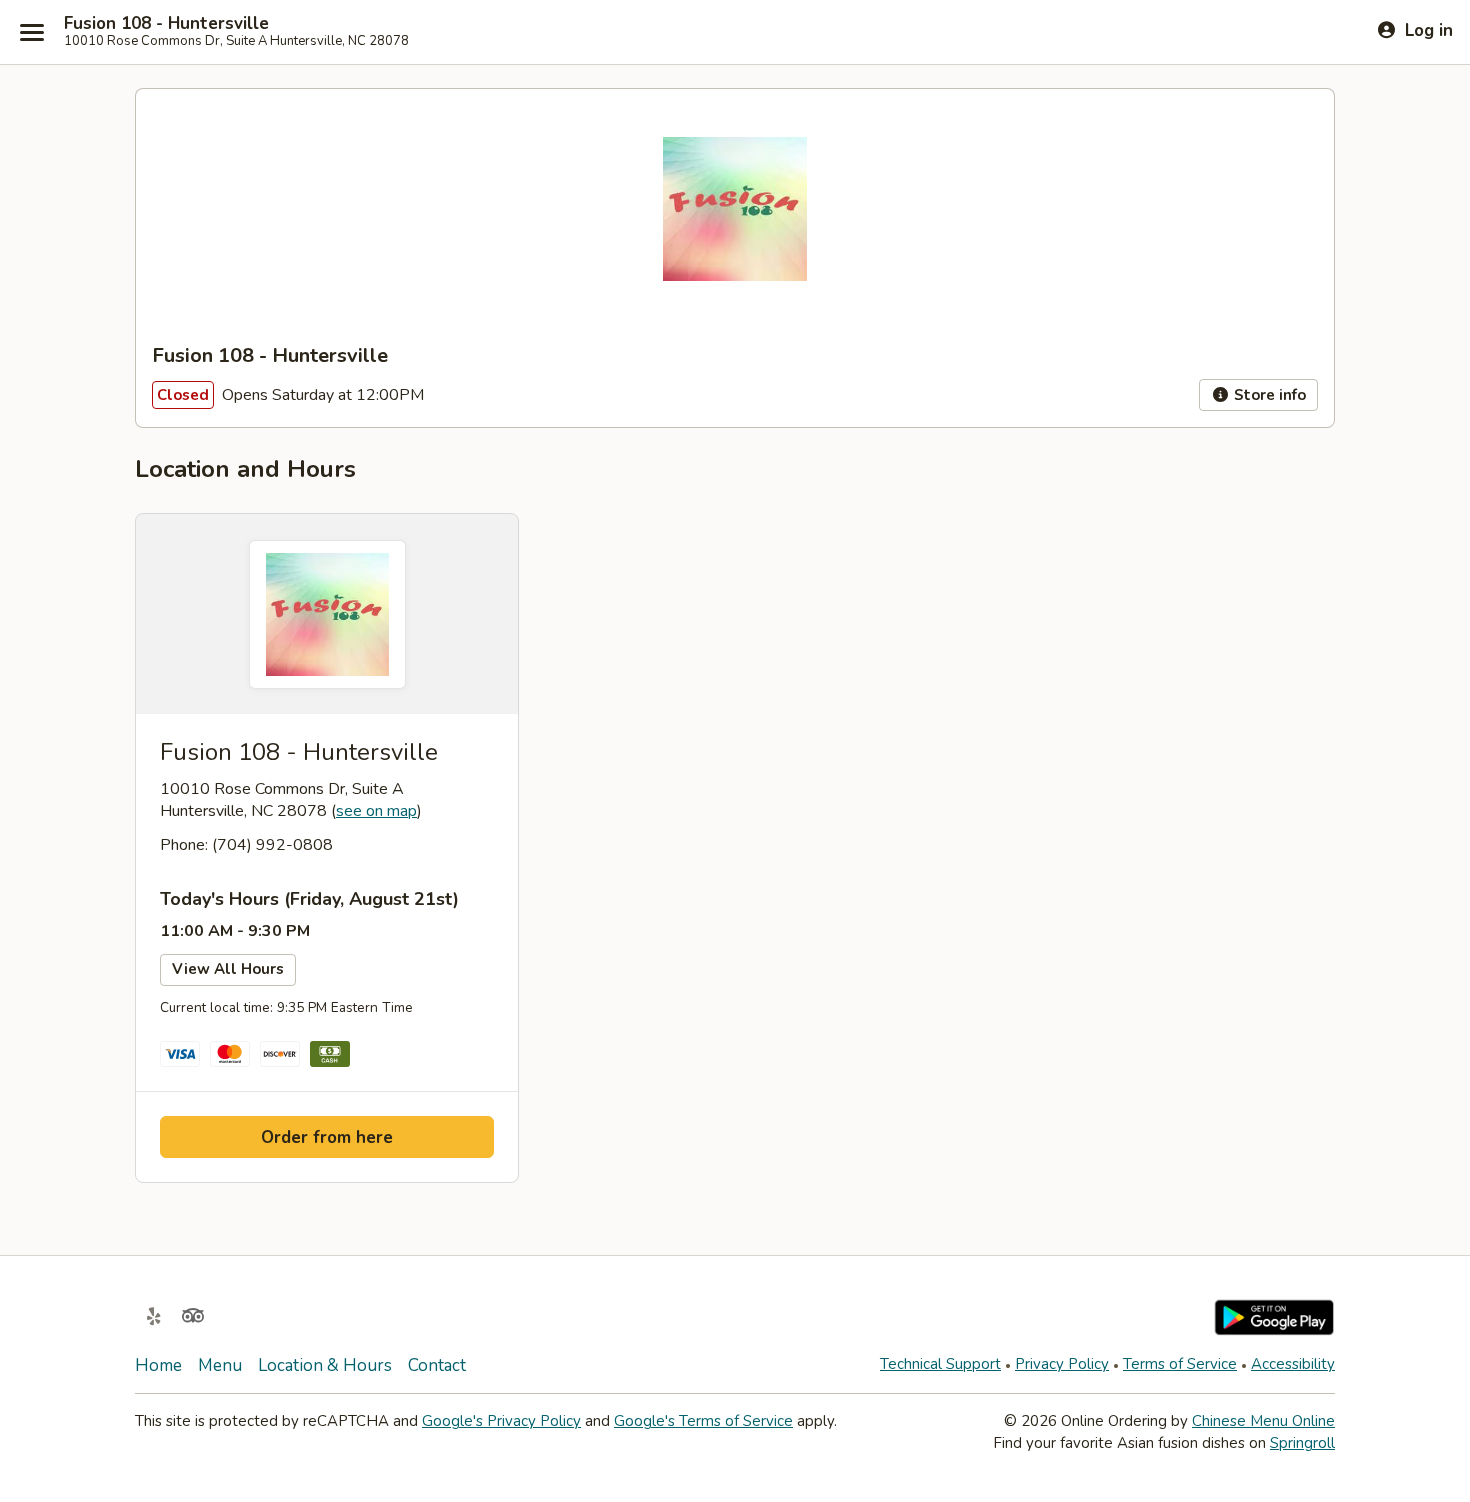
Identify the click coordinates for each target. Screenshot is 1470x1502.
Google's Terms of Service (703, 1421)
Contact (437, 1365)
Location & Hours (325, 1365)
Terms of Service (1180, 1364)
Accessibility (1293, 1364)
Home (158, 1365)
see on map (376, 811)
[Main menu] (32, 32)
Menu (220, 1365)
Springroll (1302, 1443)
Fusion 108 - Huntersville (166, 24)
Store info (1268, 395)
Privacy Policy (1062, 1364)
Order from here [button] (327, 1137)
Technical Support (940, 1364)
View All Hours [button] (228, 969)
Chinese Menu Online (1263, 1421)
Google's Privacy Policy (501, 1421)
